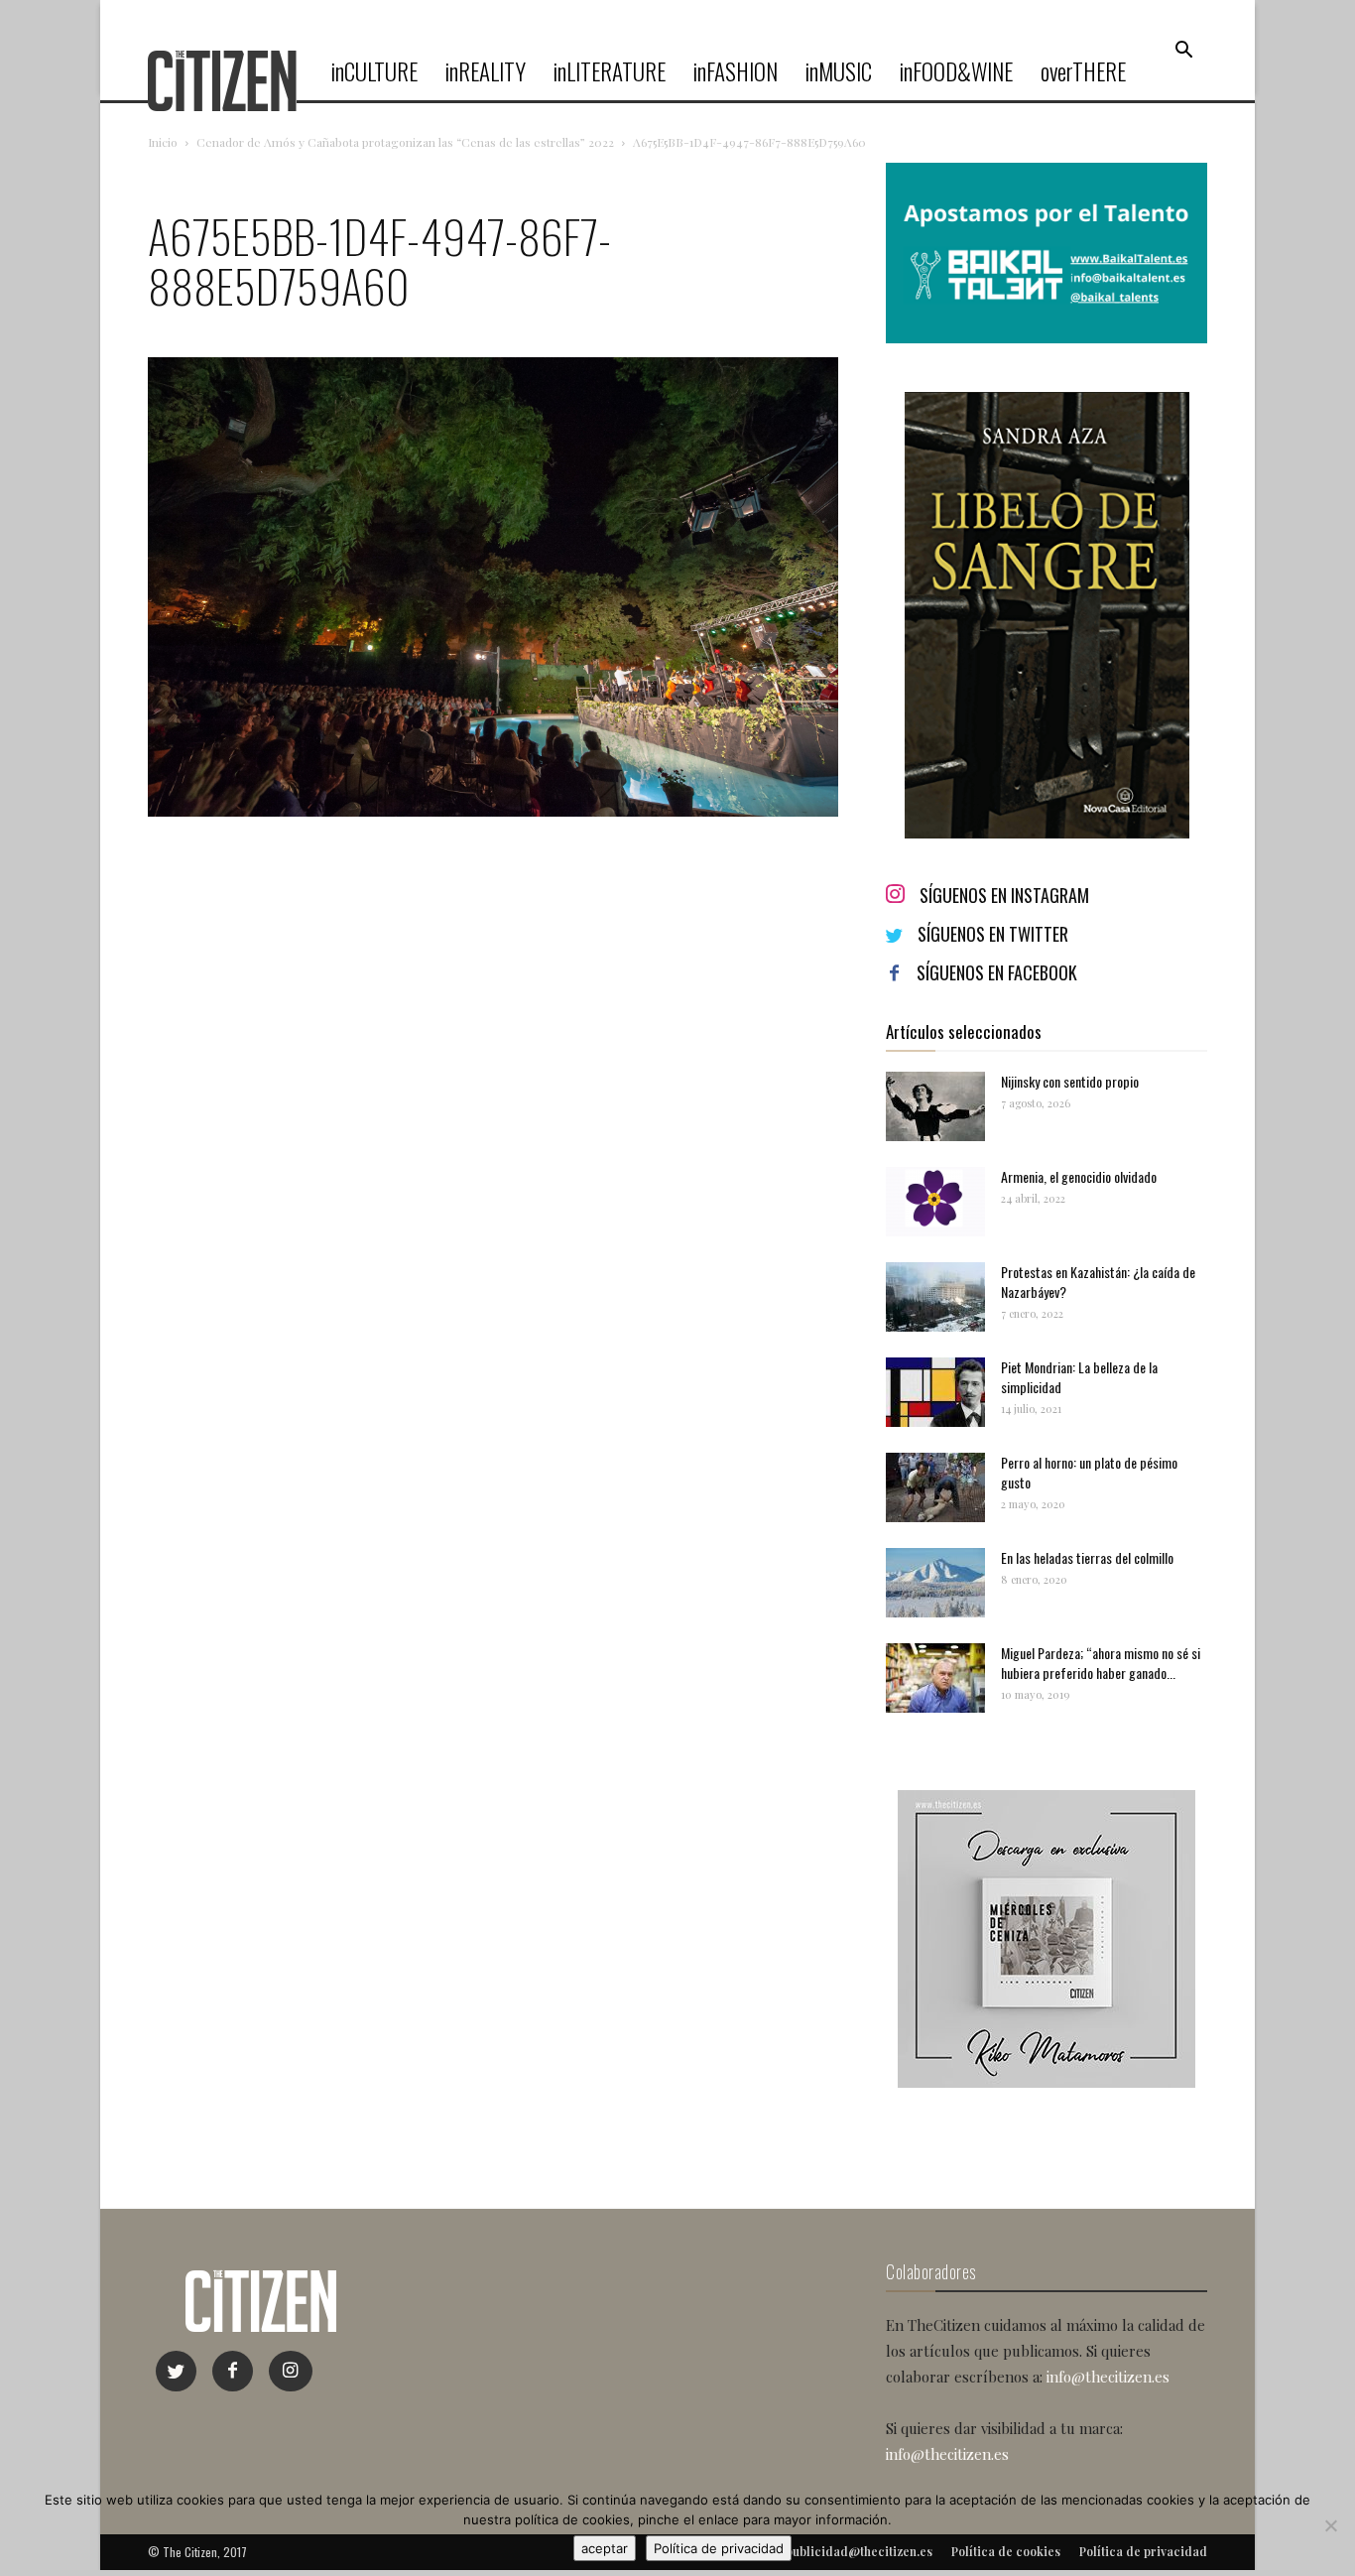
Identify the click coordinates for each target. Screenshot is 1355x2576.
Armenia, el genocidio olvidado (1079, 1176)
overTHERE (1083, 71)
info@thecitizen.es (1108, 2377)
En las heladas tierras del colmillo (1087, 1557)
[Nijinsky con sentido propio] (935, 1106)
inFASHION (736, 71)
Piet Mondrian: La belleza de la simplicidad (1079, 1377)
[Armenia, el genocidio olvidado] (935, 1202)
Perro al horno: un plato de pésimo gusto (1089, 1472)
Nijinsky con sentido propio (1070, 1081)
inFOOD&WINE (956, 71)
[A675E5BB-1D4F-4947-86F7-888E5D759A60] (493, 811)
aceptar (605, 2548)
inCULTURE (374, 71)
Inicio (163, 142)
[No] (1330, 2525)
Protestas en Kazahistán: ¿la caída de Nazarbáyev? (1098, 1282)
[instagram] (291, 2371)
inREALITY (486, 71)
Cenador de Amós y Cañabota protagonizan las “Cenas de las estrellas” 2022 (405, 142)
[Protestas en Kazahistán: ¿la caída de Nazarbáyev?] (935, 1297)
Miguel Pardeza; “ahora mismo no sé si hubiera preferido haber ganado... (1101, 1663)
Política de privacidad (719, 2548)
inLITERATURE (610, 71)
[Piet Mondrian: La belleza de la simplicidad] (935, 1392)
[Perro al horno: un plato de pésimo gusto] (935, 1487)
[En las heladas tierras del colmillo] (935, 1583)
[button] (1183, 51)
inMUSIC (839, 71)
